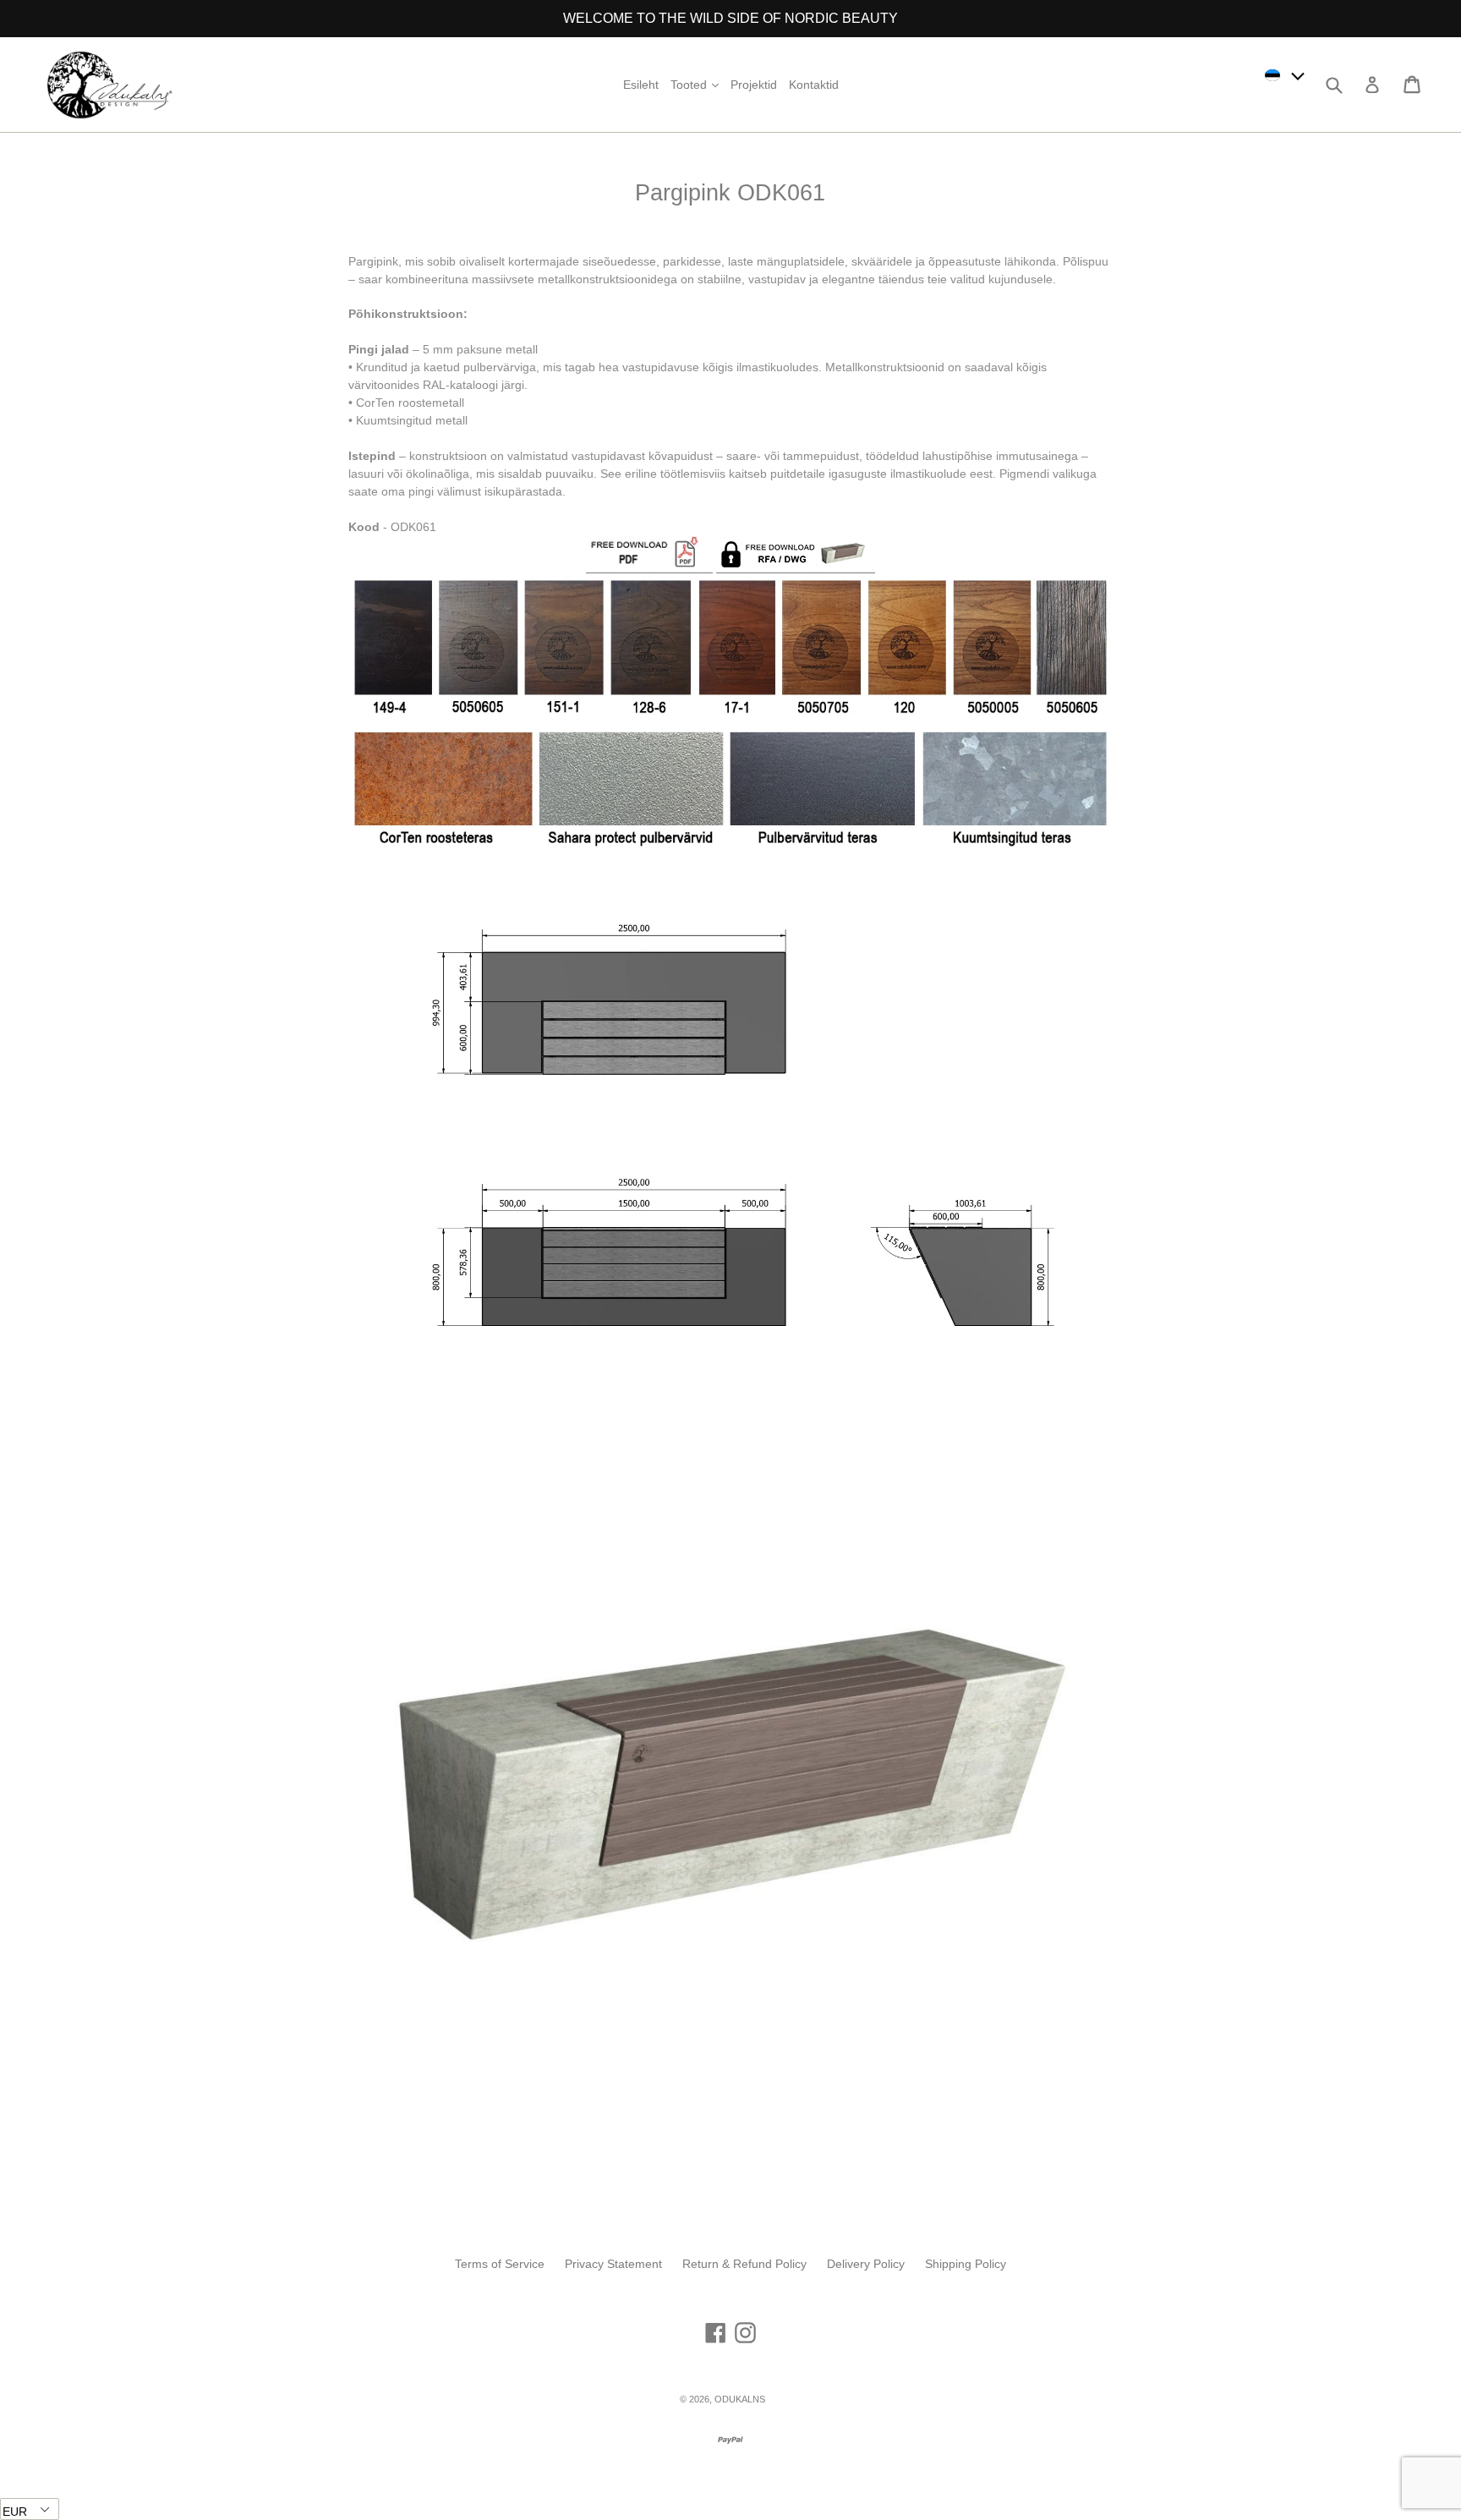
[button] (1286, 75)
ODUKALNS (740, 2399)
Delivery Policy (866, 2264)
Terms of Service (500, 2264)
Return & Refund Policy (744, 2264)
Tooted (697, 84)
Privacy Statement (613, 2264)
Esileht (641, 85)
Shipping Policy (966, 2264)
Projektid (754, 85)
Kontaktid (814, 85)
